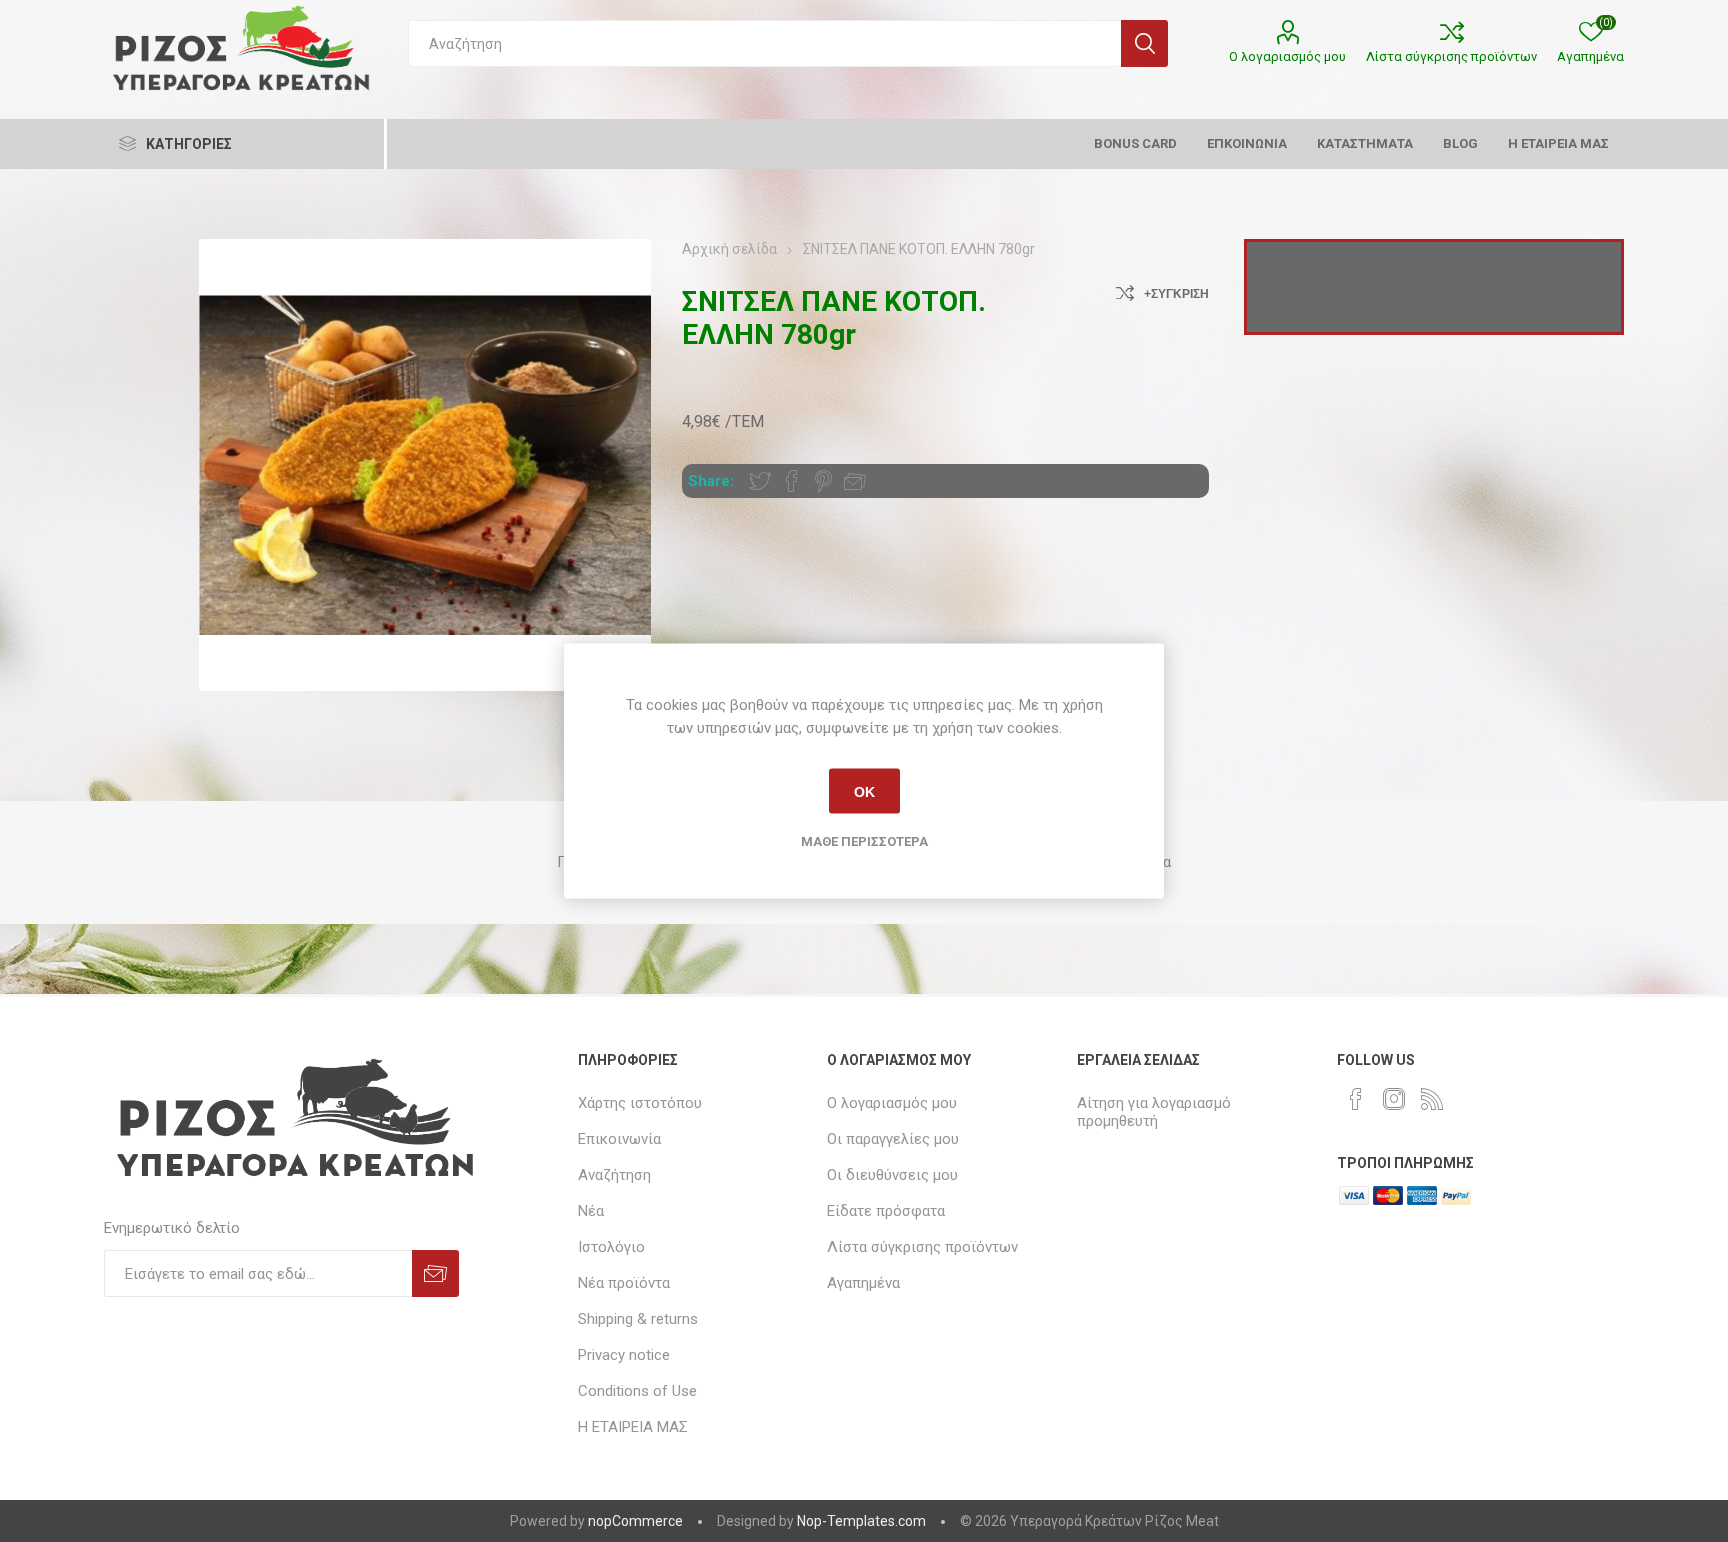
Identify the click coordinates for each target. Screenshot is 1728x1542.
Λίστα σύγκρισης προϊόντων (1451, 56)
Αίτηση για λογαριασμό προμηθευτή (1154, 1112)
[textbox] (764, 43)
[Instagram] (1394, 1099)
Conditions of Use (637, 1391)
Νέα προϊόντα (624, 1283)
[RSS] (1432, 1099)
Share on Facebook (792, 481)
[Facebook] (1356, 1099)
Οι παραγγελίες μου (893, 1139)
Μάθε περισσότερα (864, 841)
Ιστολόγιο (611, 1247)
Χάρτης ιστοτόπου (640, 1103)
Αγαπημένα (863, 1283)
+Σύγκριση (1176, 294)
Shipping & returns (638, 1319)
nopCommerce (635, 1521)
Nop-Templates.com (861, 1521)
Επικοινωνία (619, 1139)
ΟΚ (864, 791)
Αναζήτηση (1144, 43)
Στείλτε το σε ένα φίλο (855, 481)
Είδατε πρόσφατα (886, 1211)
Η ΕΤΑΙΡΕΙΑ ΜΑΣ (633, 1427)
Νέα (591, 1211)
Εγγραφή (435, 1273)
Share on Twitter (760, 481)
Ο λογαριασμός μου (1287, 56)
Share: (711, 481)
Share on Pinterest (823, 481)
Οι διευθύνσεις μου (892, 1175)
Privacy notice (624, 1355)
